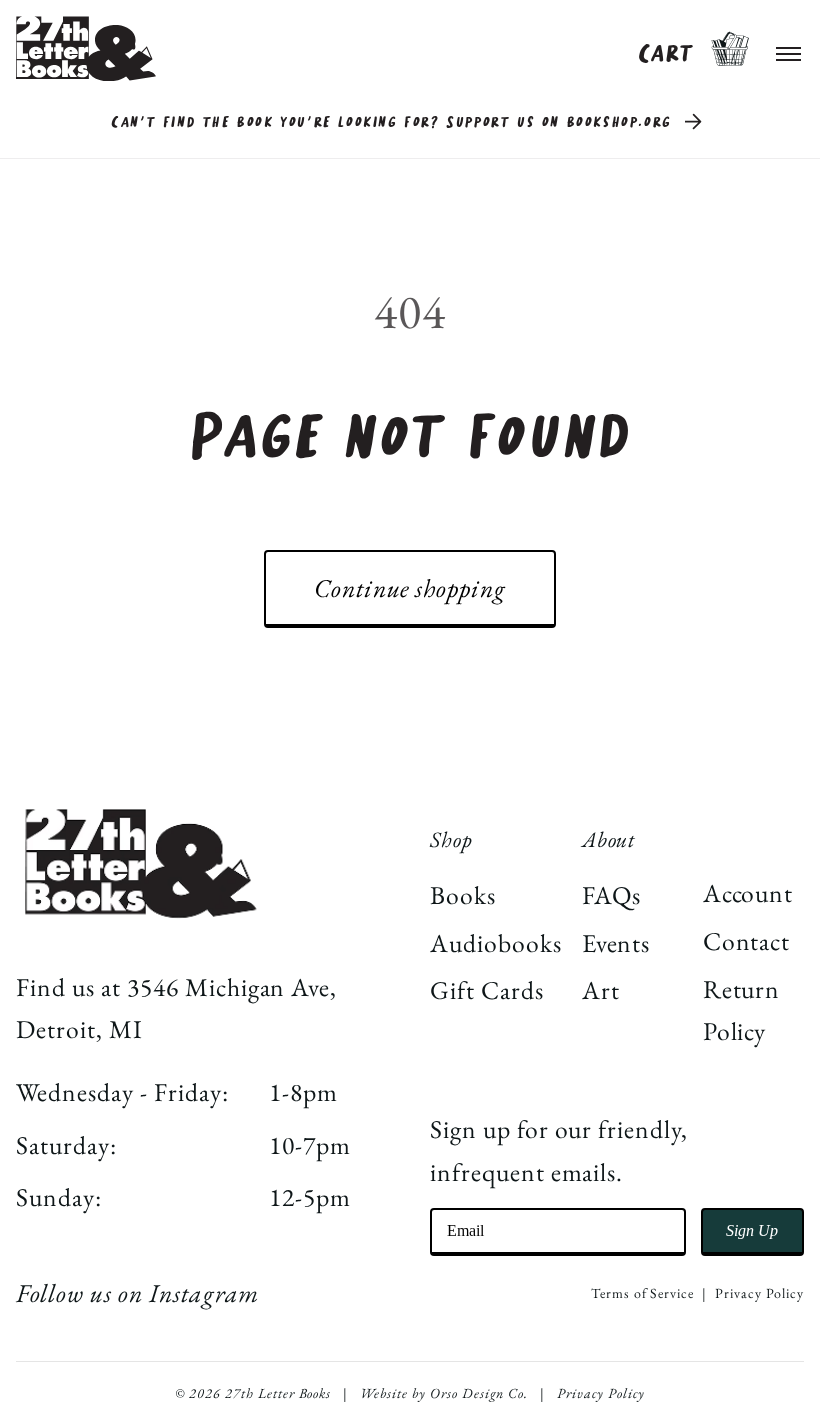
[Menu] (789, 49)
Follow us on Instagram (137, 1293)
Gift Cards (487, 990)
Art (601, 990)
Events (616, 943)
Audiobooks (496, 943)
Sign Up (752, 1230)
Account (748, 893)
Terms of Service (642, 1293)
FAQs (612, 895)
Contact (747, 941)
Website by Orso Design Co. (444, 1393)
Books (463, 895)
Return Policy (742, 1010)
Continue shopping (410, 588)
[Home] (86, 48)
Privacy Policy (759, 1293)
